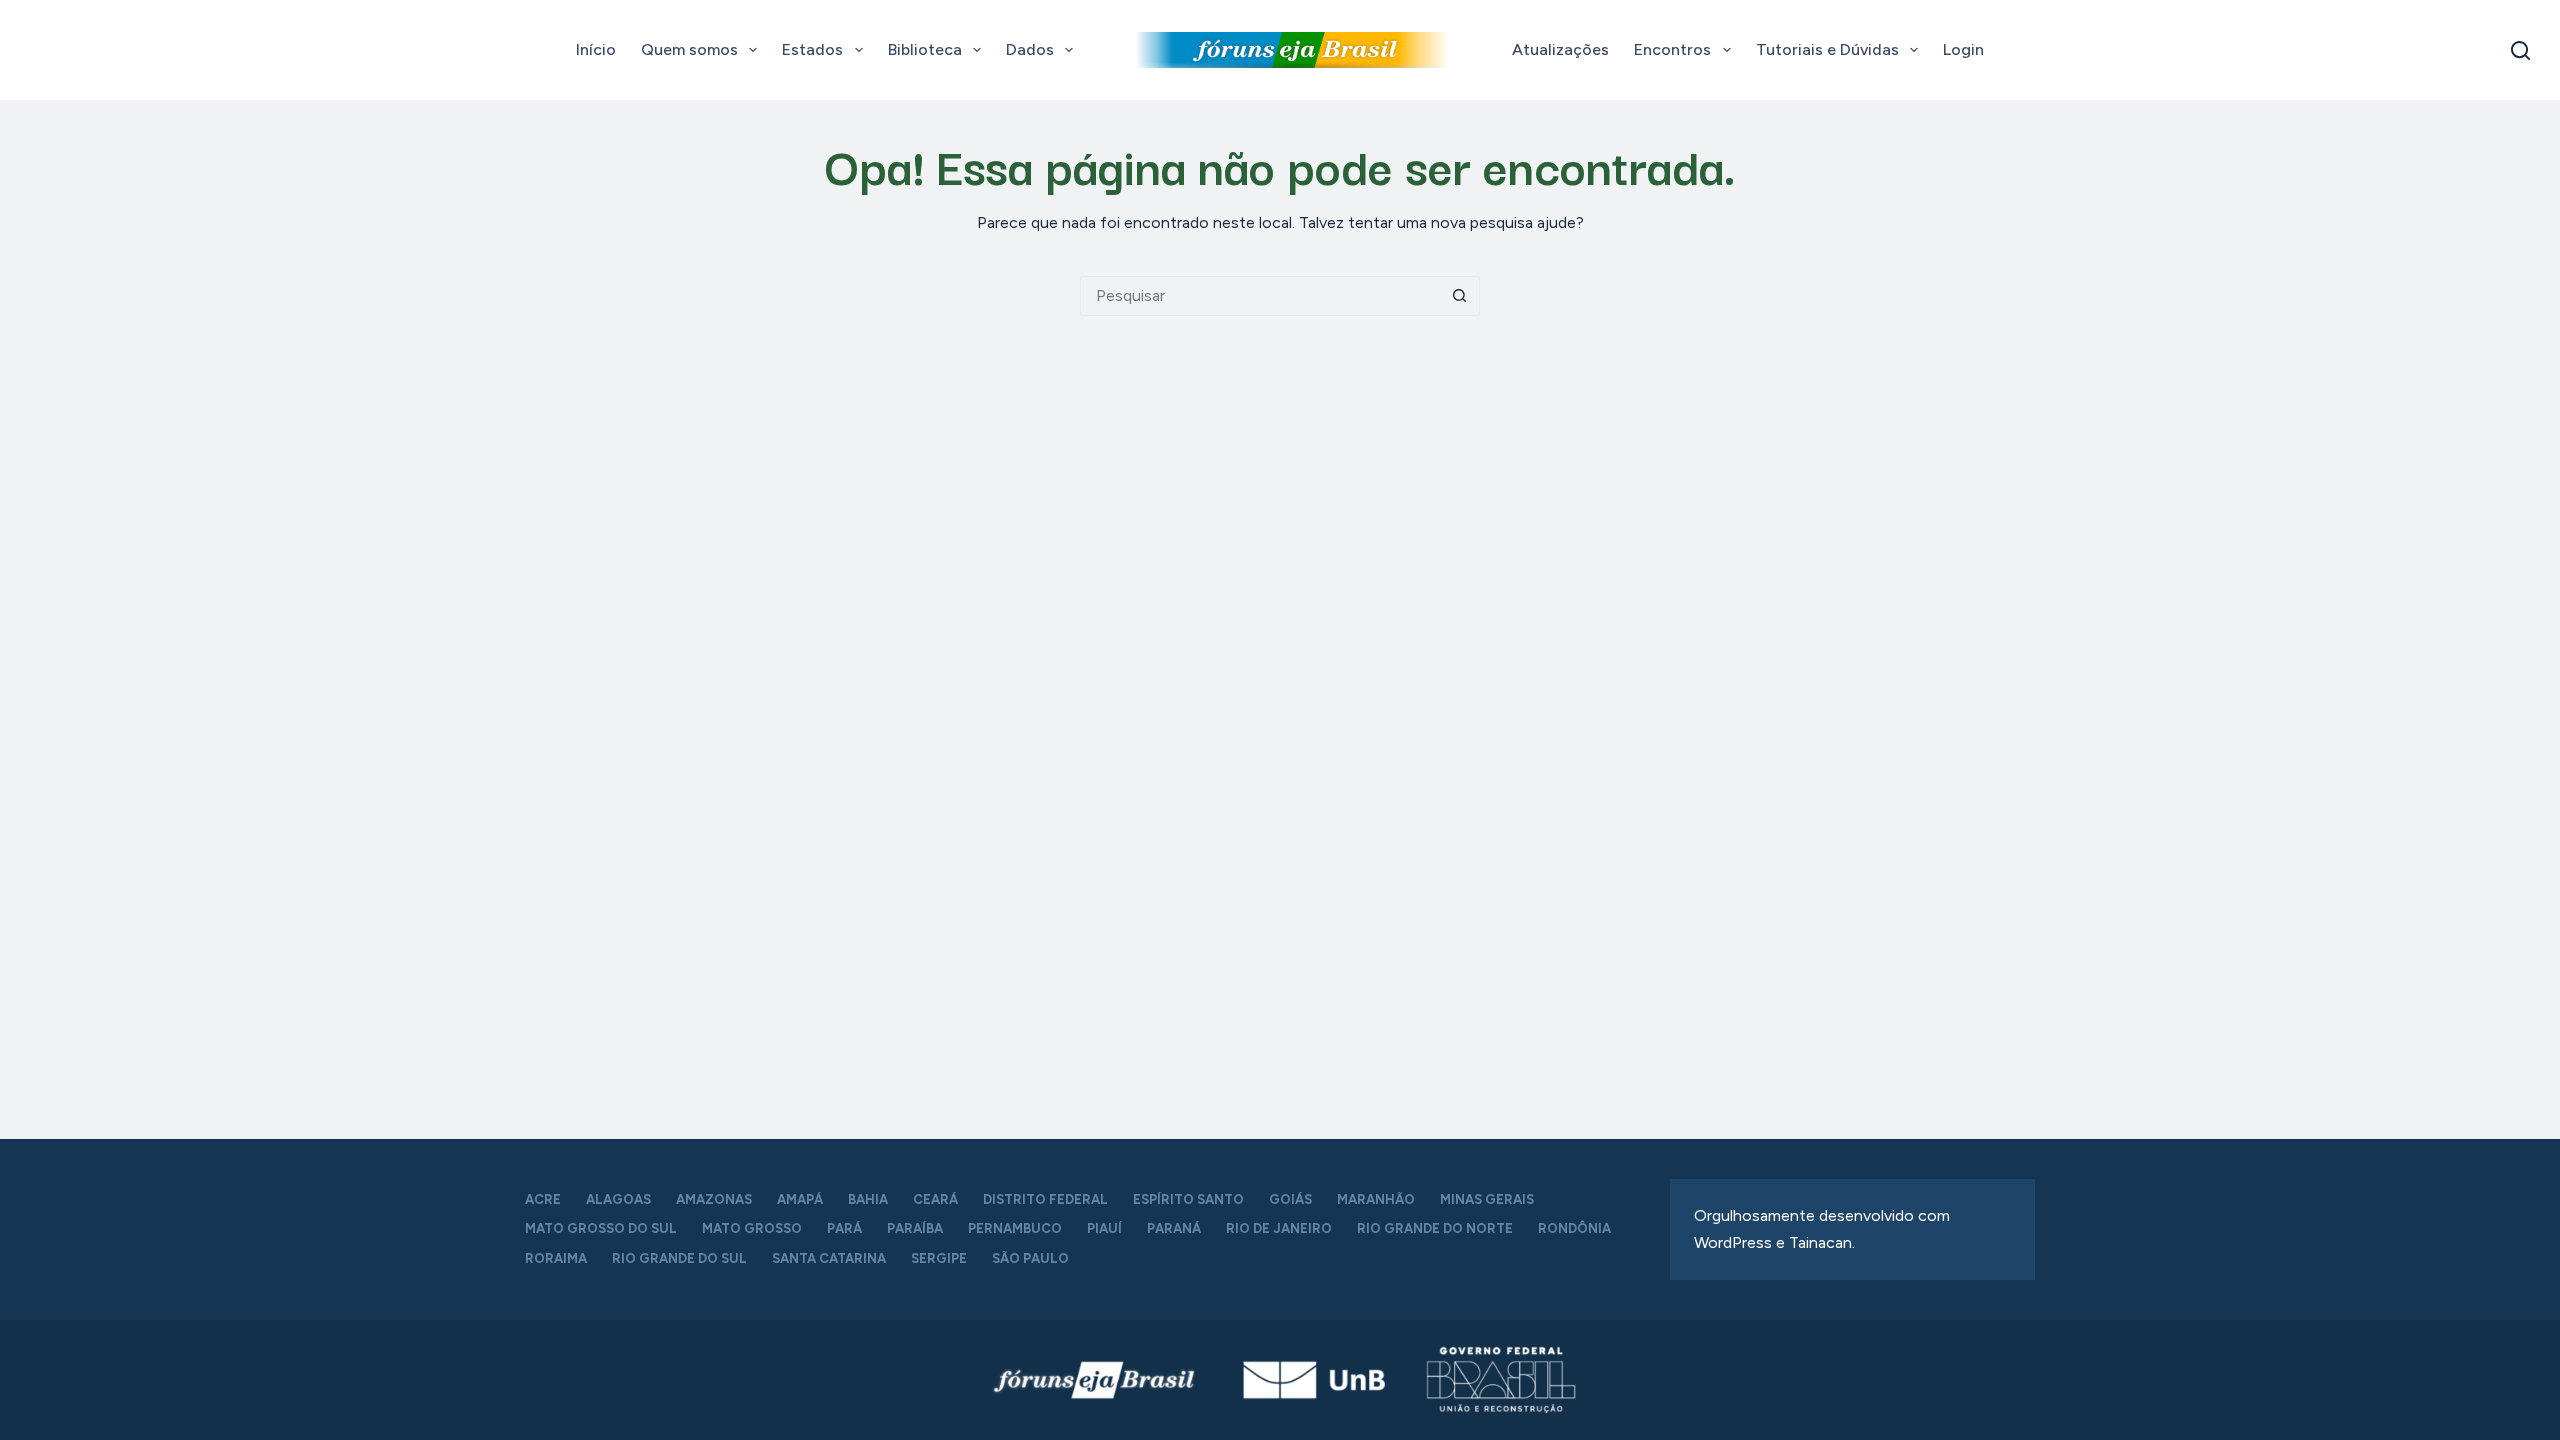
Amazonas (714, 1199)
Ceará (935, 1199)
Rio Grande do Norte (1435, 1228)
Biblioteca (925, 49)
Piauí (1104, 1228)
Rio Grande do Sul (679, 1258)
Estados (812, 49)
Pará (844, 1228)
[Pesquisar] (2520, 50)
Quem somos (689, 49)
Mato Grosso (752, 1228)
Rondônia (1574, 1228)
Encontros (1672, 49)
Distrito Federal (1045, 1199)
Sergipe (939, 1258)
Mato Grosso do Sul (601, 1228)
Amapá (800, 1199)
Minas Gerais (1487, 1199)
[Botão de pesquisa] (1460, 296)
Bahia (868, 1199)
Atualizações (1560, 49)
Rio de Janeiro (1279, 1228)
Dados (1030, 49)
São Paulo (1030, 1258)
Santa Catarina (829, 1258)
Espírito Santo (1188, 1199)
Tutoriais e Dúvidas (1827, 49)
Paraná (1174, 1228)
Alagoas (618, 1199)
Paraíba (915, 1228)
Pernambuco (1015, 1228)
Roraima (556, 1258)
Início (596, 49)
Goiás (1290, 1199)
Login (1963, 49)
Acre (543, 1199)
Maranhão (1376, 1199)
